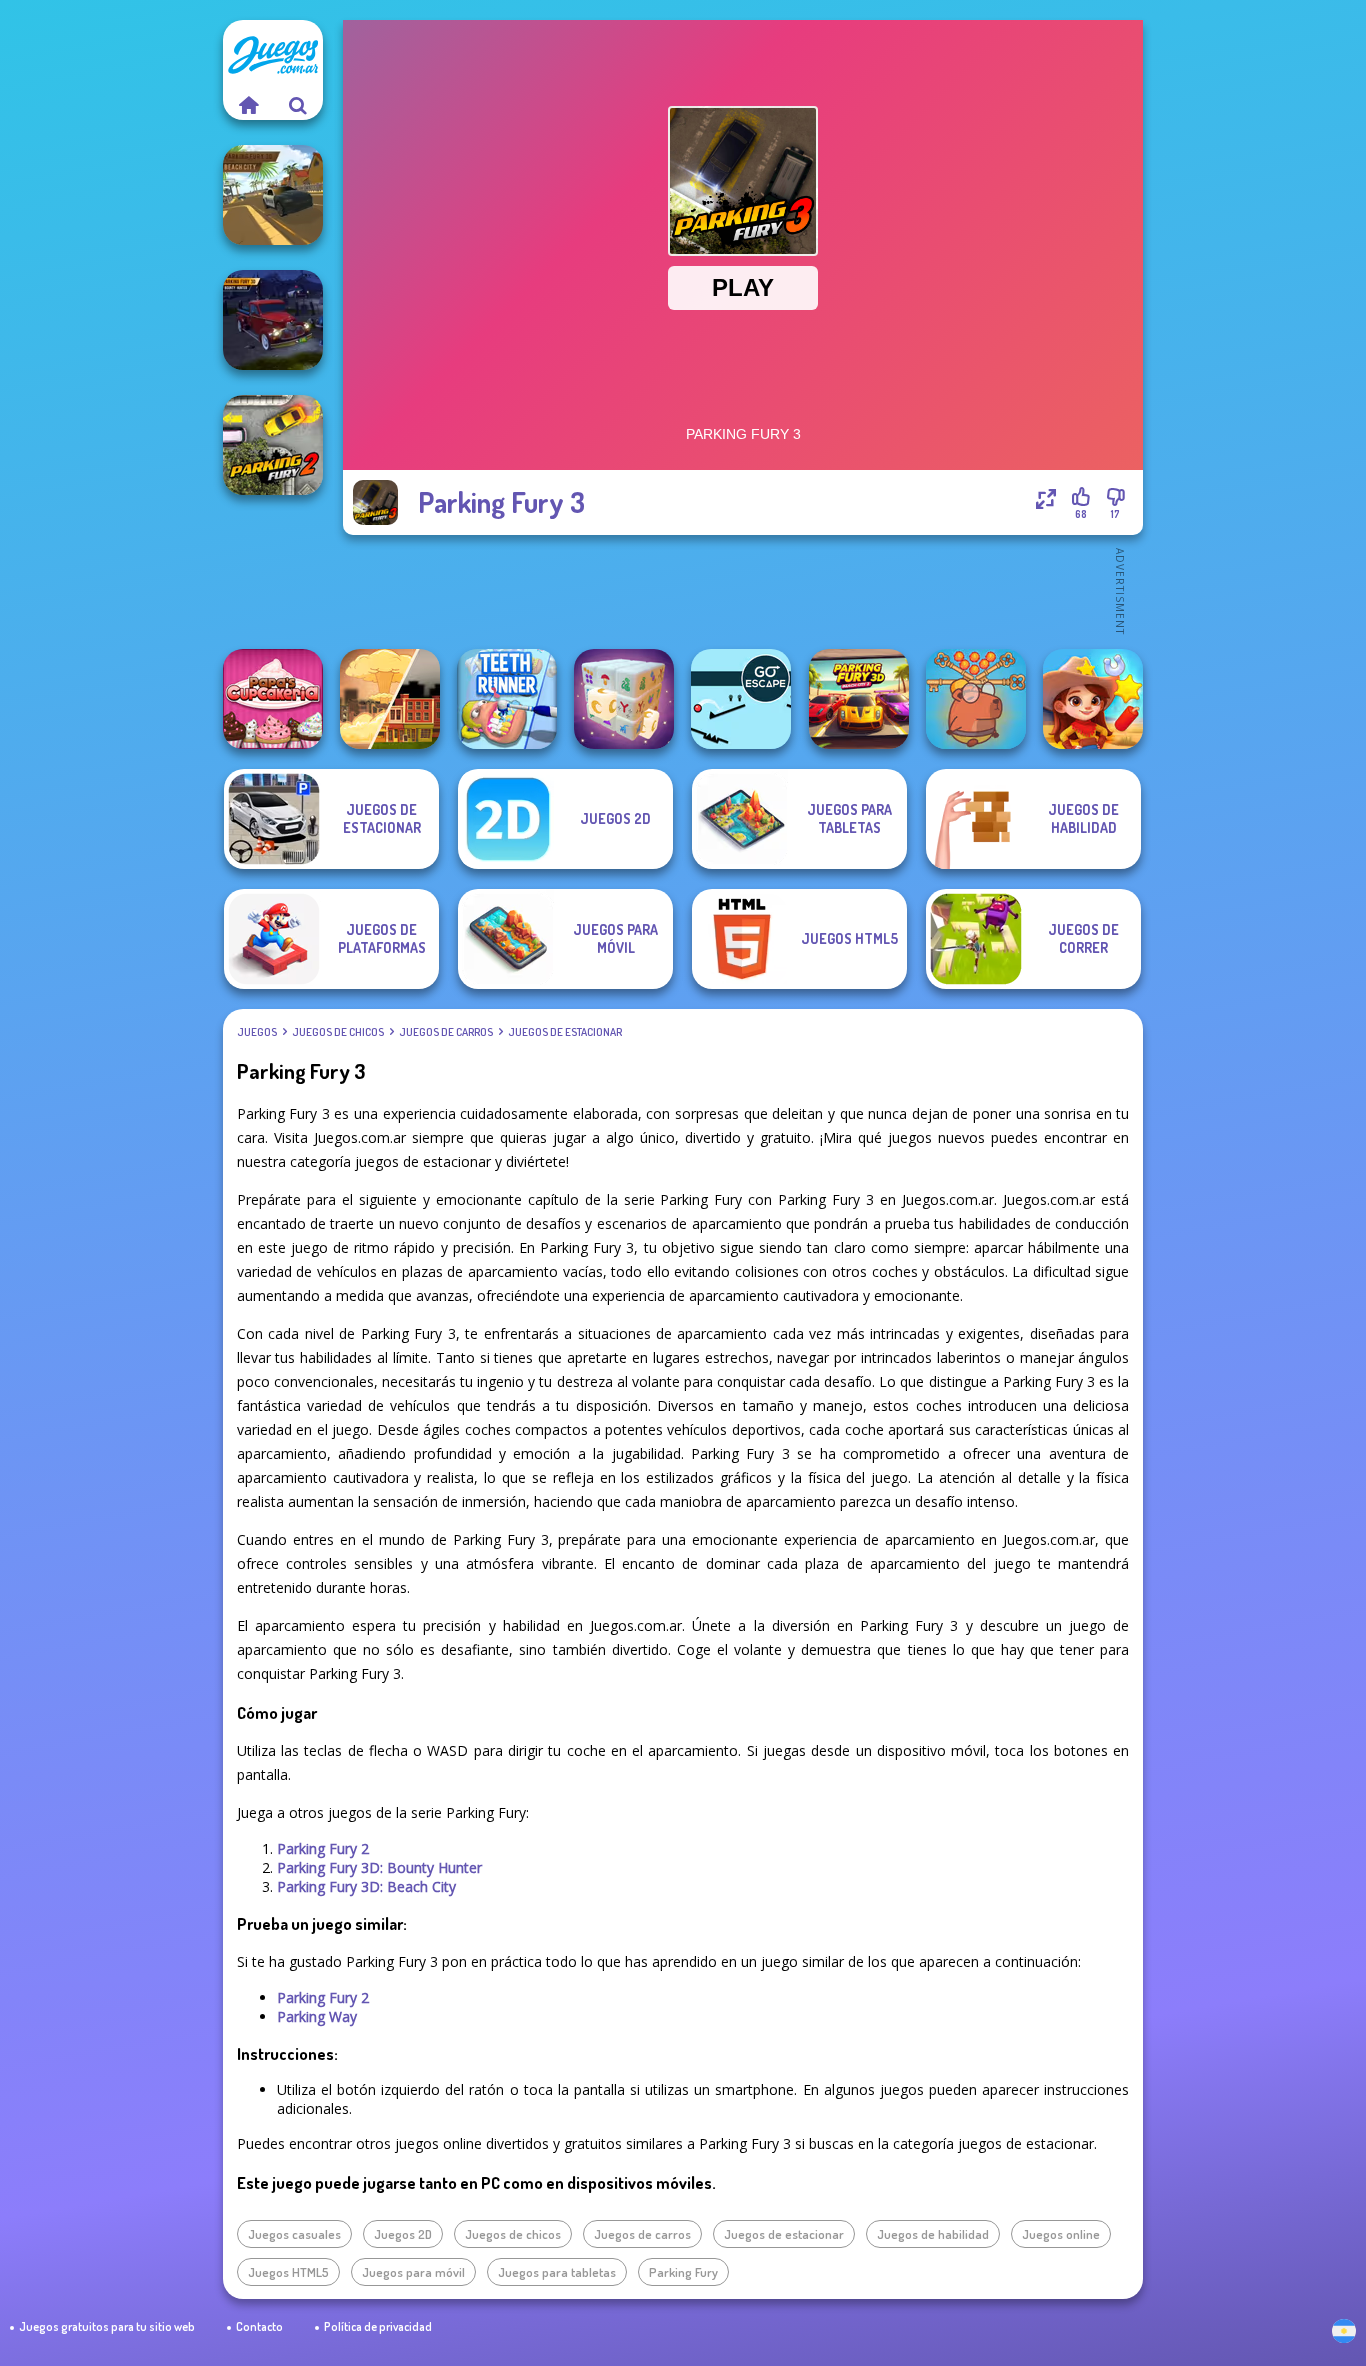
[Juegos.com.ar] (248, 105)
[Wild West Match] (1093, 699)
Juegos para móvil (413, 2272)
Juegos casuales (294, 2234)
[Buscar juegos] (298, 105)
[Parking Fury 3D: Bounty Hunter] (273, 320)
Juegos (257, 1032)
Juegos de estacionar (565, 1032)
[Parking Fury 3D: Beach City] (273, 195)
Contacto (259, 2326)
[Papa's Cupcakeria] (273, 699)
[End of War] (390, 699)
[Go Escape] (741, 699)
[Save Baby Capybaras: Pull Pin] (976, 699)
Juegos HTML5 (288, 2272)
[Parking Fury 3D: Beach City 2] (859, 699)
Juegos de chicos (338, 1032)
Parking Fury (683, 2272)
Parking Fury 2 (323, 1848)
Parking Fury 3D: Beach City (366, 1886)
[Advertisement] (743, 590)
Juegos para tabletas (557, 2272)
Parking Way (317, 2016)
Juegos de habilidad (933, 2234)
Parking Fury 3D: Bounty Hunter (379, 1867)
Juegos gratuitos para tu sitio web (107, 2326)
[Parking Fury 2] (273, 445)
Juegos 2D (403, 2234)
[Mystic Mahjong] (624, 699)
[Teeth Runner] (507, 699)
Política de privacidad (378, 2326)
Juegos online (1061, 2234)
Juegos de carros (446, 1032)
